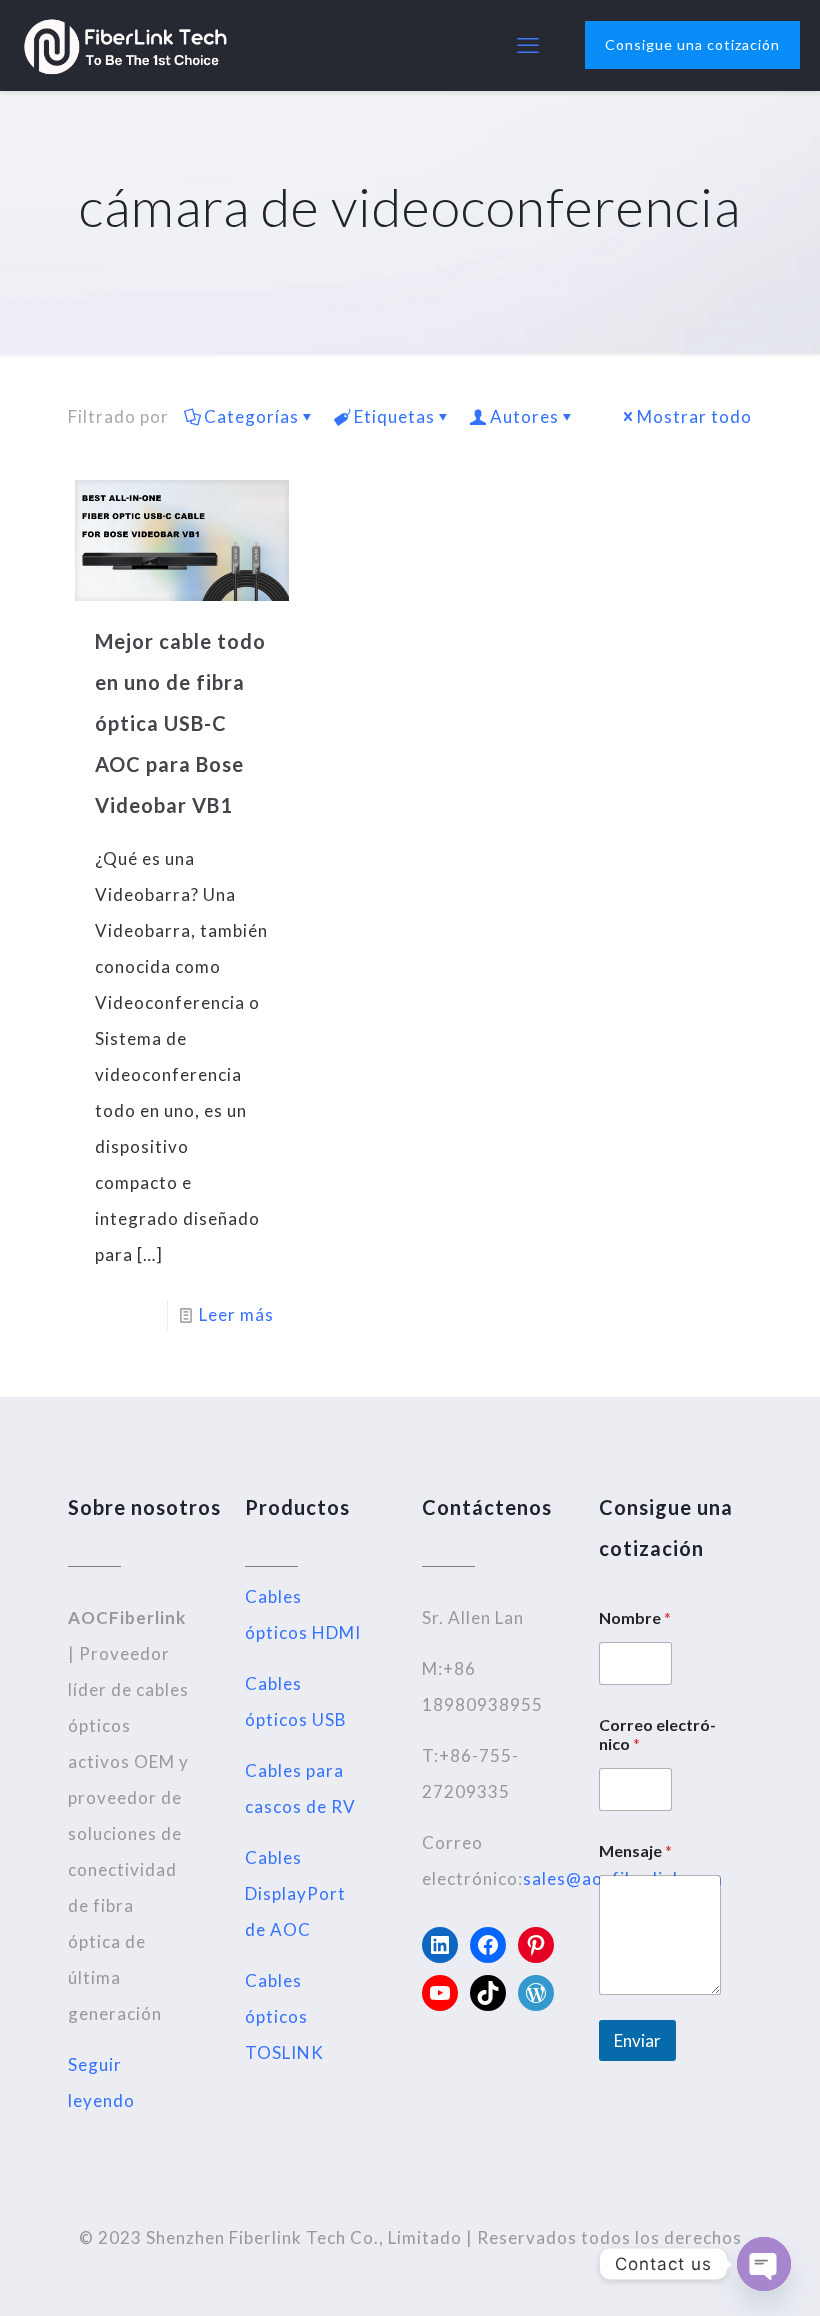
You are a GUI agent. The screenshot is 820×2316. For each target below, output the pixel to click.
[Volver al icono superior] (724, 2275)
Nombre (635, 1617)
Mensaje (635, 1850)
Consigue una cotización (692, 44)
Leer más (236, 1314)
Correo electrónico (657, 1734)
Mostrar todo (694, 416)
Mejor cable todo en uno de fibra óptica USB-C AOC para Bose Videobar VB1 (180, 723)
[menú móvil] (528, 45)
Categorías (251, 416)
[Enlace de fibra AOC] (125, 45)
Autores (524, 416)
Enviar (637, 2040)
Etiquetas (394, 416)
